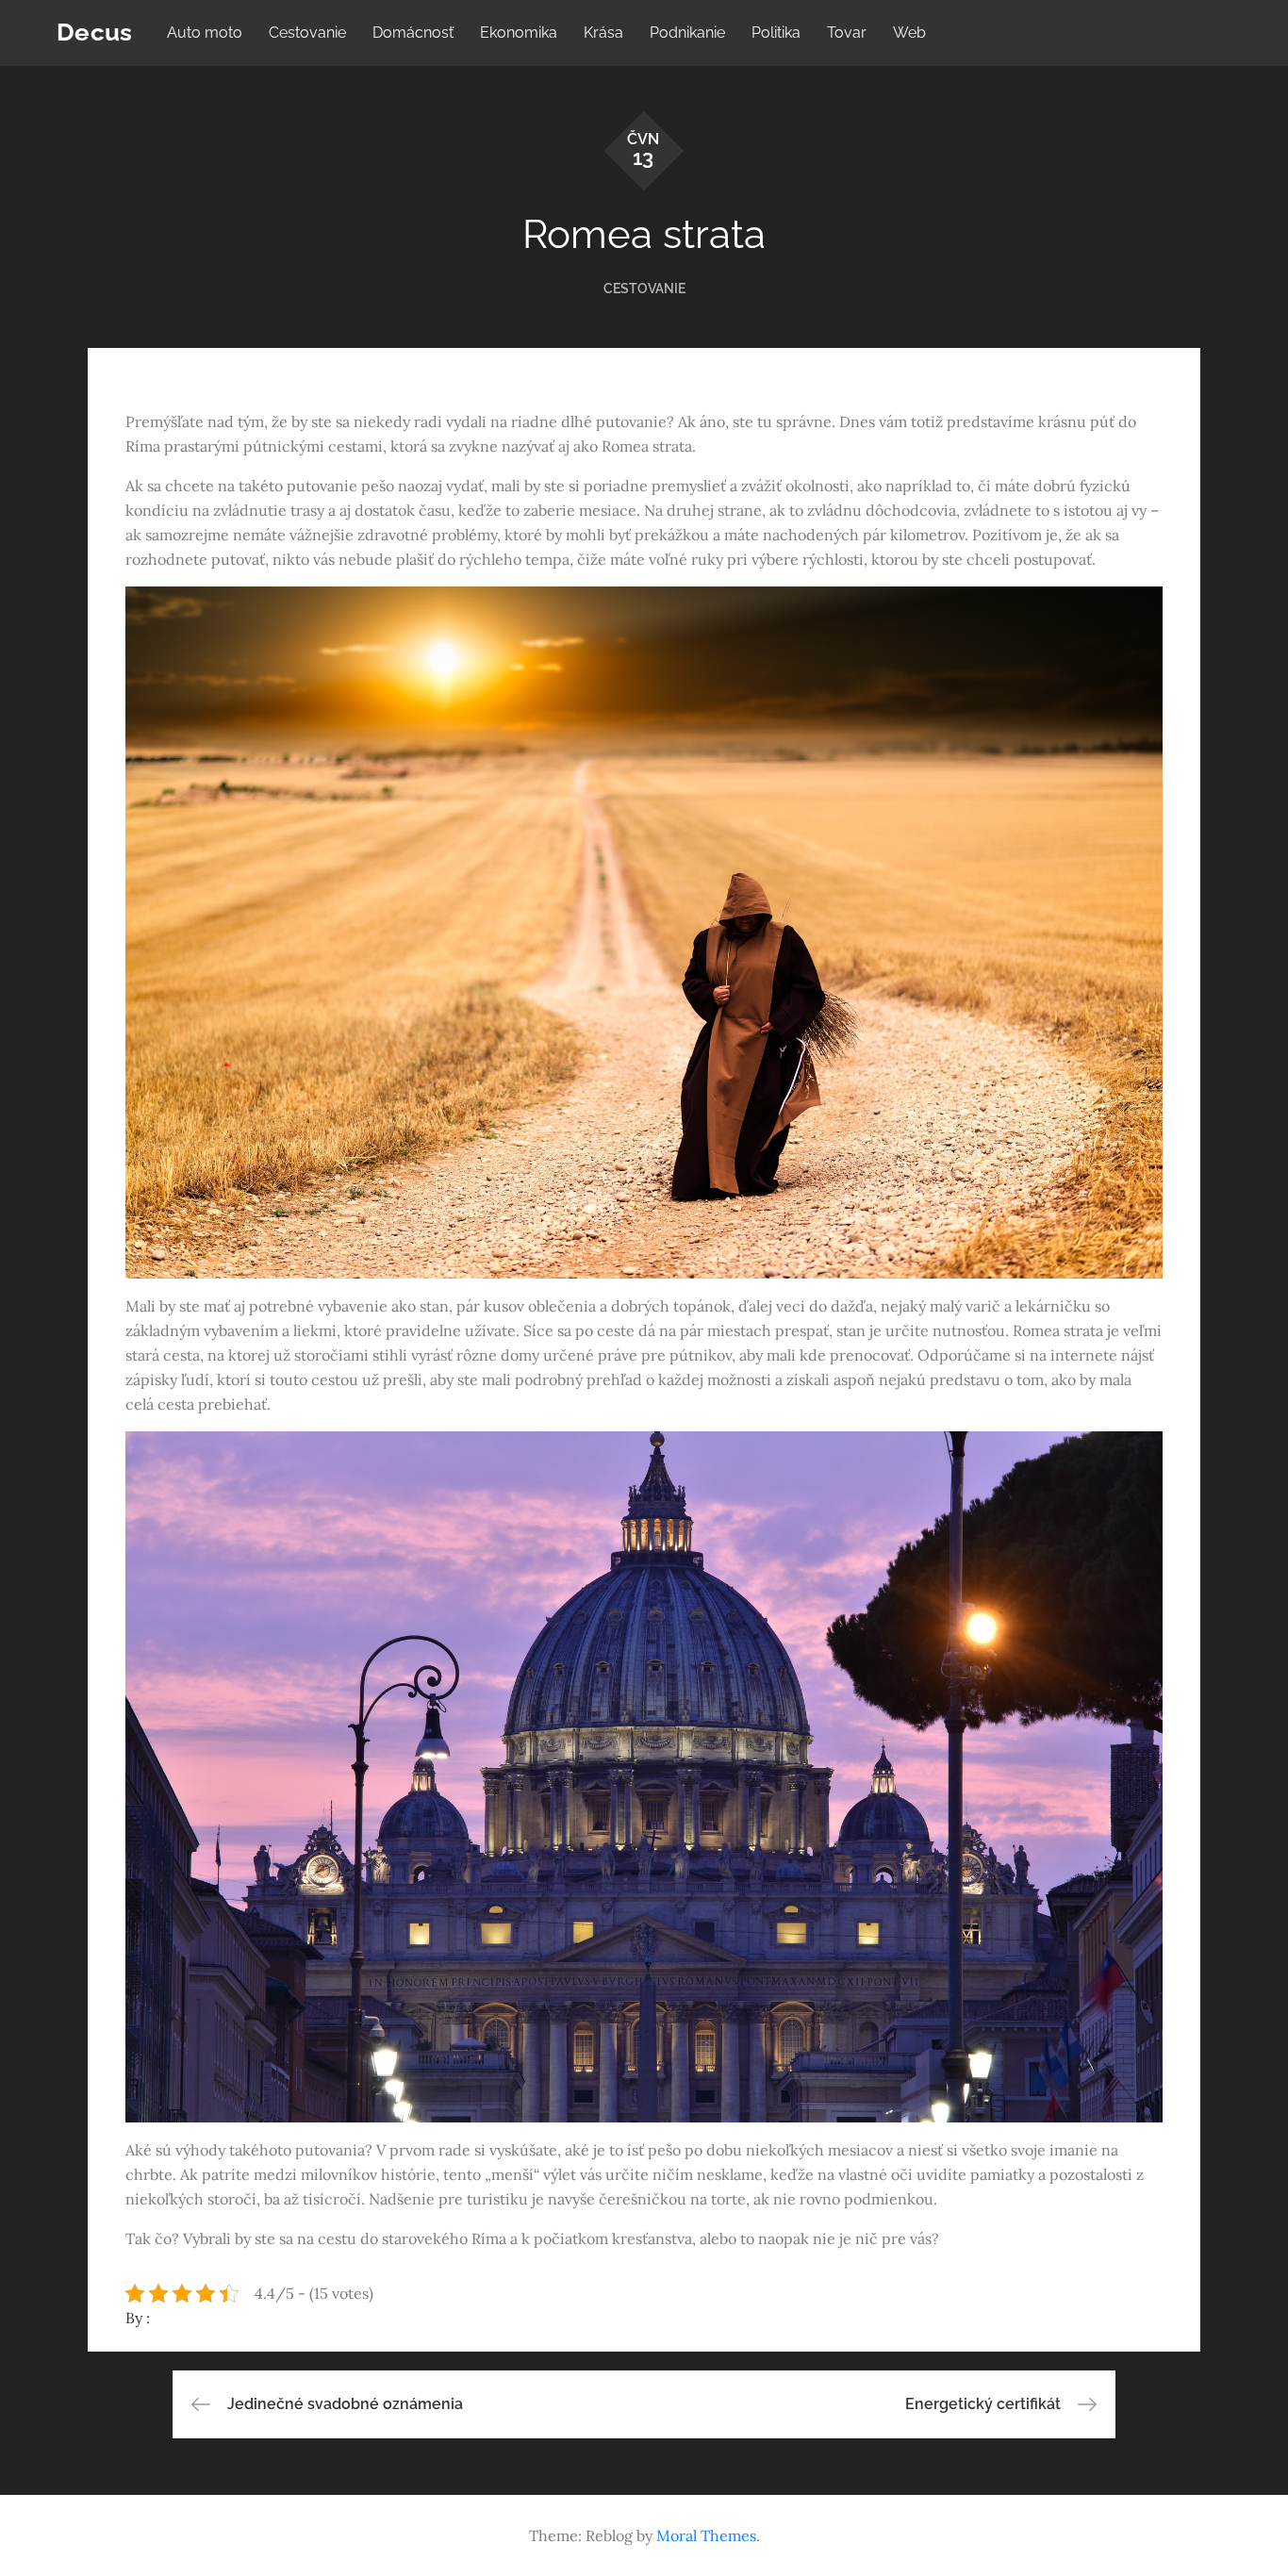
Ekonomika (519, 33)
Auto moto (205, 33)
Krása (603, 33)
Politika (776, 33)
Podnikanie (687, 33)
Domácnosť (413, 33)
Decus (94, 32)
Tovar (847, 33)
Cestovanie (307, 33)
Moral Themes (706, 2535)
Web (909, 33)
